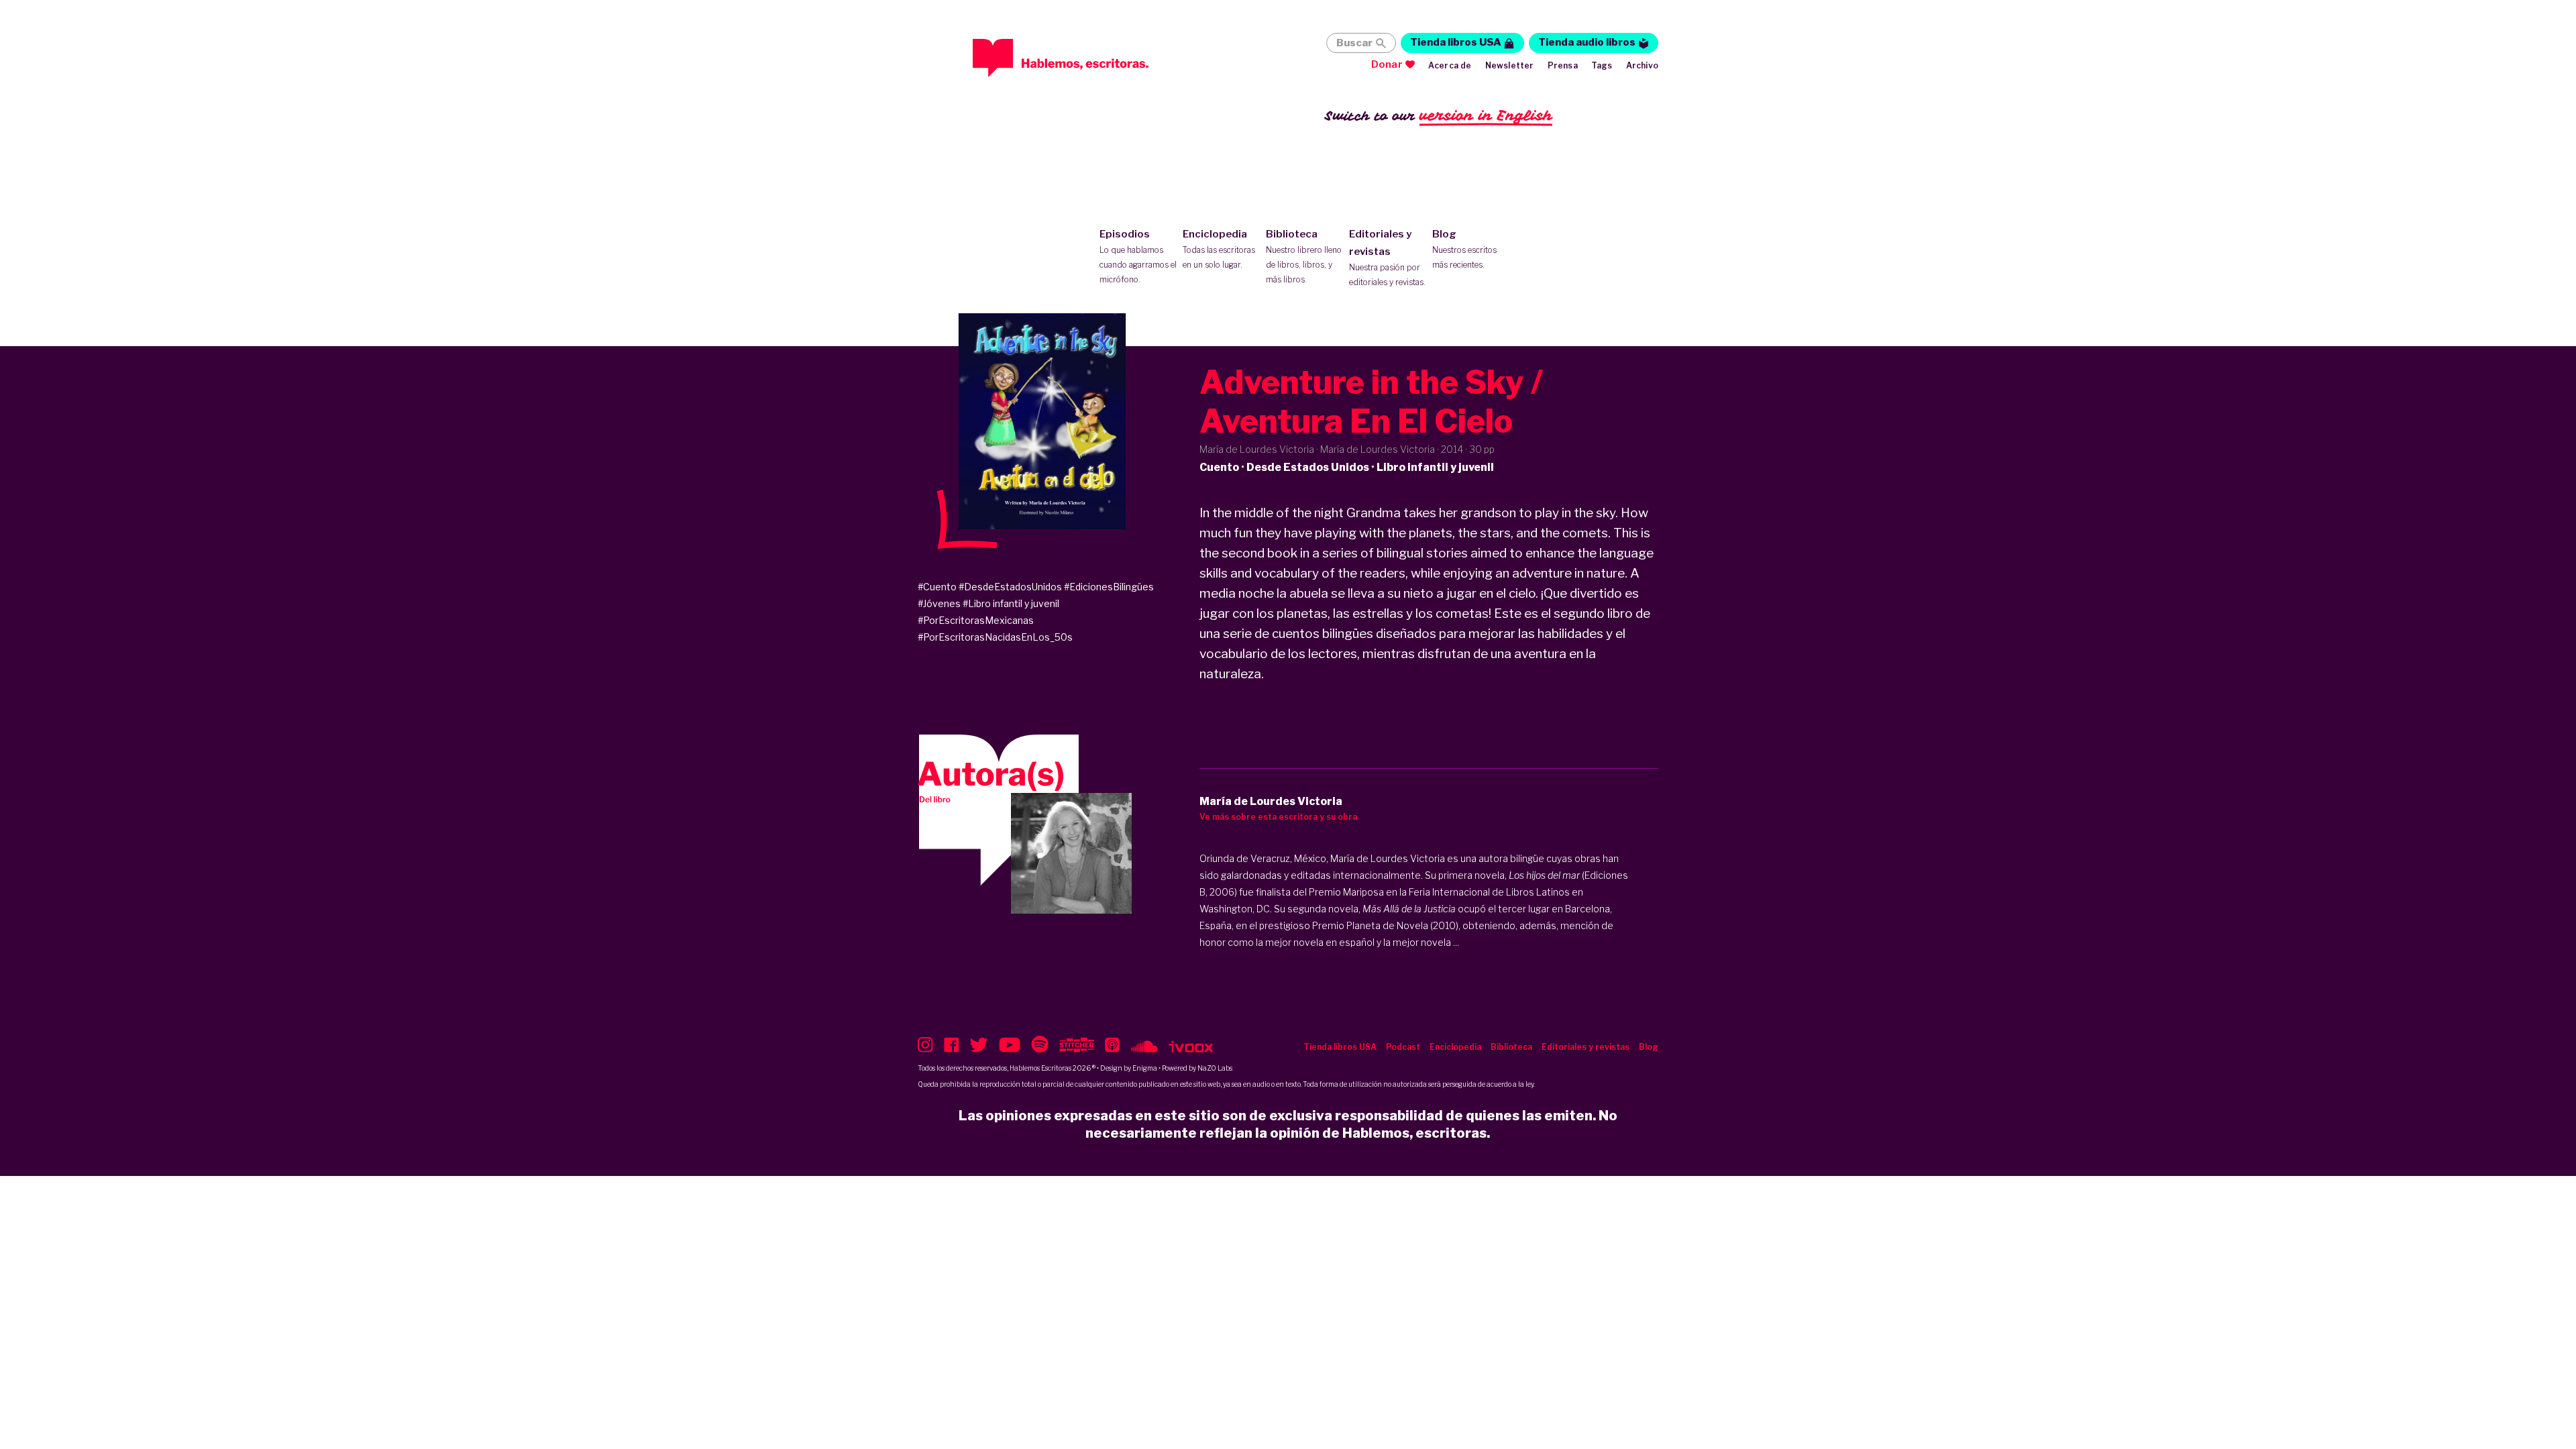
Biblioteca (1304, 256)
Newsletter (1510, 65)
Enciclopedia (1219, 249)
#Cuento (937, 587)
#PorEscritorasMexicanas (976, 620)
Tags (1602, 65)
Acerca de (1450, 65)
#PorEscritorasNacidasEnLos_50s (995, 637)
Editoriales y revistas (1387, 258)
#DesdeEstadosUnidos (1010, 587)
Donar (1387, 64)
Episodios (1138, 256)
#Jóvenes (939, 603)
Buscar (1354, 43)
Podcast (1403, 1047)
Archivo (1642, 65)
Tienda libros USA (1456, 42)
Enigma (1145, 1068)
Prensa (1563, 65)
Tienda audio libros (1587, 42)
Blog (1464, 249)
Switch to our (1439, 115)
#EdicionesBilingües (1109, 587)
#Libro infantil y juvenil (1011, 603)
